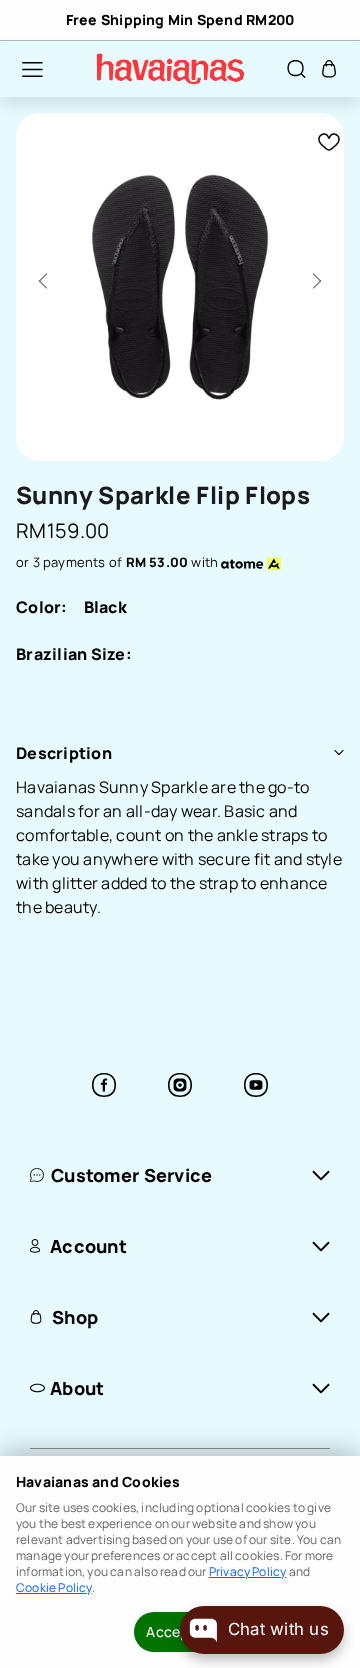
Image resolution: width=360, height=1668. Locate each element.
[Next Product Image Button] (313, 275)
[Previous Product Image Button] (46, 275)
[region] (180, 20)
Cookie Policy (54, 1587)
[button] (22, 69)
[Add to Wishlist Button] (329, 142)
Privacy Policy (248, 1571)
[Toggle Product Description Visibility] (339, 753)
